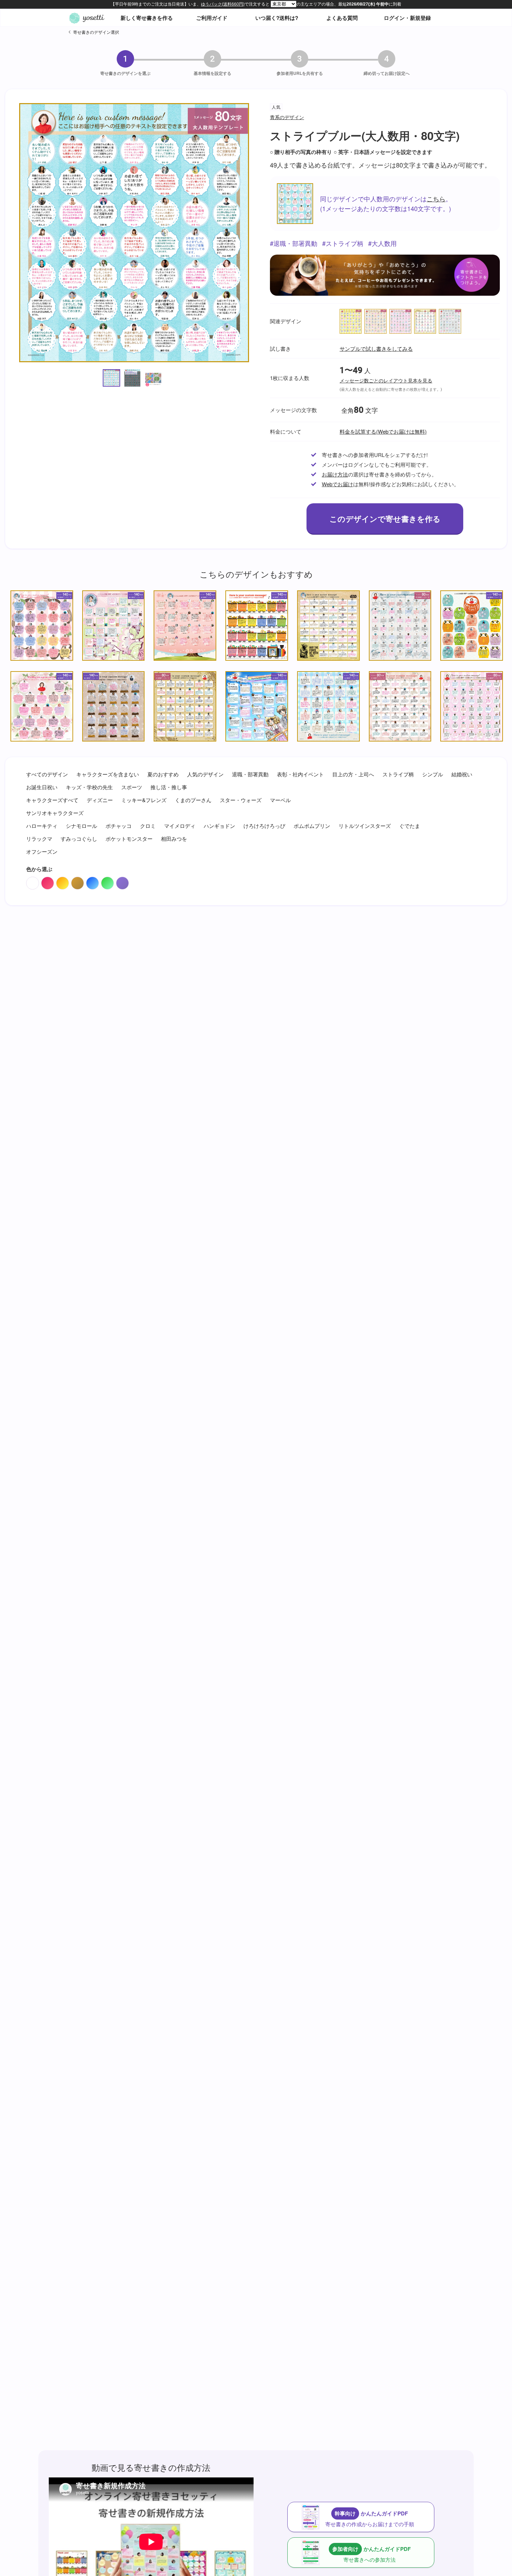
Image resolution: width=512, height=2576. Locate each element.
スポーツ (132, 787)
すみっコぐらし (79, 839)
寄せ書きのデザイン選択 (96, 32)
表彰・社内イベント (300, 774)
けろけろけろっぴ (264, 826)
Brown (77, 883)
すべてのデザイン (47, 774)
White (33, 883)
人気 (276, 107)
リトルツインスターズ (365, 826)
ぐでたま (410, 826)
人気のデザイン (205, 774)
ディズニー (100, 800)
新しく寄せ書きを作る (147, 18)
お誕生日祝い (42, 787)
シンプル (433, 774)
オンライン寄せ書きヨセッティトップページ (87, 18)
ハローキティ (42, 826)
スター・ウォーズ (241, 800)
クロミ (148, 826)
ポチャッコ (119, 826)
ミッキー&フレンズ (144, 800)
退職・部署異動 (295, 243)
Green (107, 883)
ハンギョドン (219, 826)
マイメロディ (180, 826)
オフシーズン (42, 851)
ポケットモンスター (129, 839)
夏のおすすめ (163, 774)
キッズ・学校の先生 (89, 787)
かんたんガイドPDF (370, 2519)
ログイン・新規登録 (407, 18)
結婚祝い (462, 774)
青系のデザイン (287, 117)
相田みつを (174, 839)
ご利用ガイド (212, 18)
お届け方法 (335, 474)
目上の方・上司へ (353, 774)
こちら (436, 199)
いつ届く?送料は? (277, 18)
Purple (122, 883)
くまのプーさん (193, 800)
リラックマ (39, 839)
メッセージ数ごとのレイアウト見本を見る (386, 381)
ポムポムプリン (312, 826)
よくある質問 (342, 18)
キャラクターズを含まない (108, 774)
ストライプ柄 (344, 243)
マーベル (280, 800)
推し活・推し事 (169, 787)
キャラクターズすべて (52, 800)
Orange (63, 883)
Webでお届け (338, 484)
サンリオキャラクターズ (55, 813)
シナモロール (82, 826)
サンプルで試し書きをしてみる (376, 348)
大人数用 (384, 243)
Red (48, 883)
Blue (92, 883)
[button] (111, 378)
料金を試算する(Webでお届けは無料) (383, 431)
